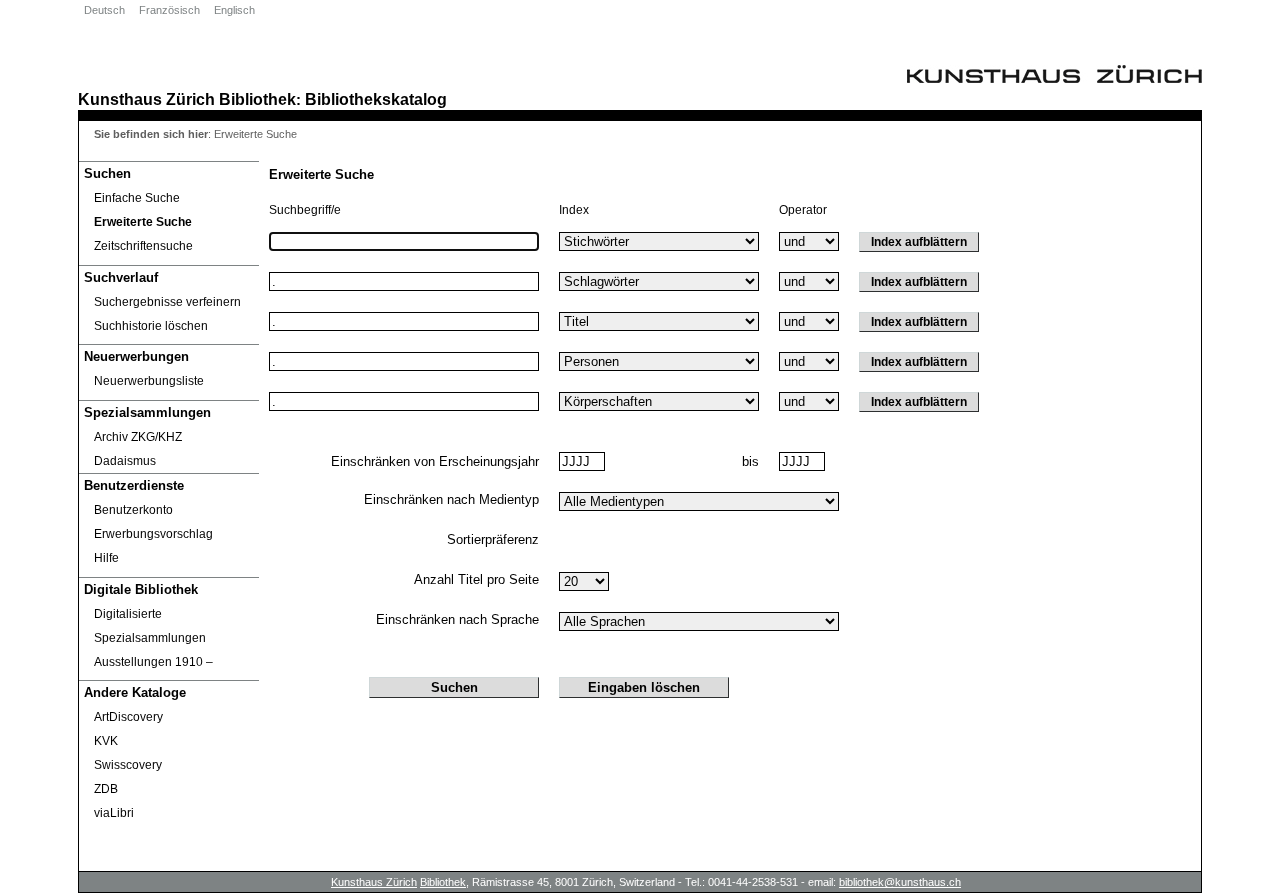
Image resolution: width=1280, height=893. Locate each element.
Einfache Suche (137, 198)
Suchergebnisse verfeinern (167, 302)
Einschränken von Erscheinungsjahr (435, 461)
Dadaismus (125, 461)
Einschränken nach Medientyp (451, 499)
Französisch (169, 10)
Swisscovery (128, 765)
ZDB (106, 789)
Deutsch (104, 10)
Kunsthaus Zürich (146, 99)
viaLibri (114, 813)
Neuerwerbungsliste (149, 381)
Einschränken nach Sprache (457, 619)
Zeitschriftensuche (143, 246)
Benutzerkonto (133, 510)
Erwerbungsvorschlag (153, 534)
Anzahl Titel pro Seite (476, 579)
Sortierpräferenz (493, 539)
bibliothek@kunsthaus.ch (900, 882)
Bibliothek (257, 99)
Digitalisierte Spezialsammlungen (150, 626)
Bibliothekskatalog (376, 99)
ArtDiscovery (128, 717)
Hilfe (106, 558)
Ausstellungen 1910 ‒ (153, 662)
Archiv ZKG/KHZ (138, 437)
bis (750, 461)
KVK (106, 741)
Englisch (234, 10)
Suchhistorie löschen (151, 326)
